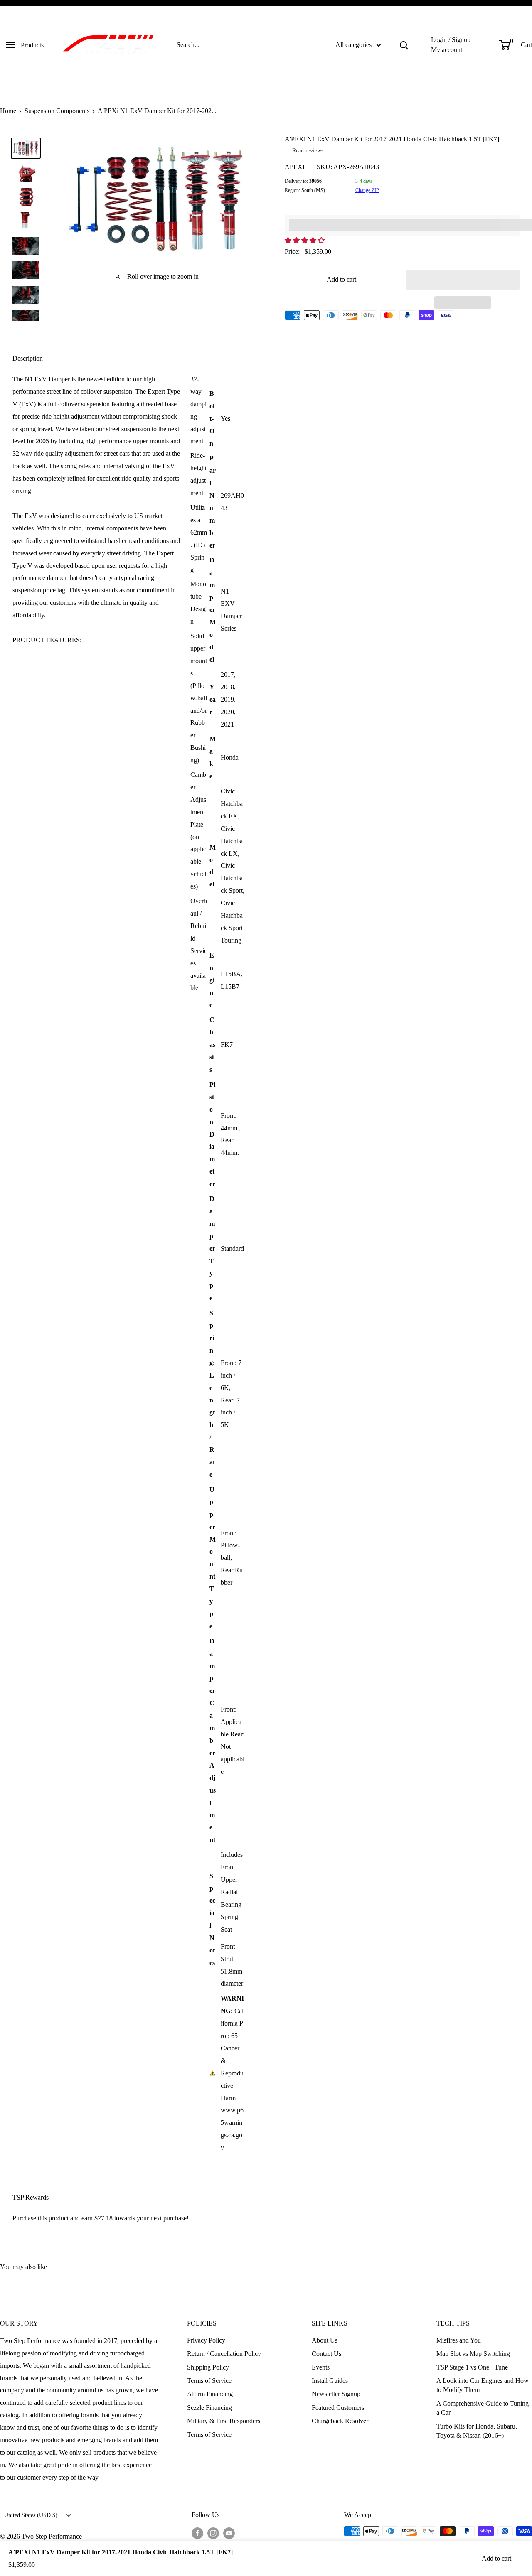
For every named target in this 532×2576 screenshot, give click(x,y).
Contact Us (326, 2354)
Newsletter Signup (336, 2394)
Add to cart (341, 279)
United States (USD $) (31, 2515)
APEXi (295, 167)
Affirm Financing (210, 2394)
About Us (325, 2340)
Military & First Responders (224, 2421)
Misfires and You (459, 2340)
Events (321, 2367)
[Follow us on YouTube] (229, 2532)
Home (8, 111)
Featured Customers (338, 2408)
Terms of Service (209, 2381)
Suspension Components (57, 111)
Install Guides (330, 2381)
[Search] (404, 45)
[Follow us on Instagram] (213, 2532)
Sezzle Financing (209, 2408)
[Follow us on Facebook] (197, 2532)
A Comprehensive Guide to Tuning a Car (483, 2408)
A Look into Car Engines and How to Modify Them (483, 2385)
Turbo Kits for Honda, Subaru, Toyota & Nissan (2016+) (477, 2431)
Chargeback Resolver (340, 2421)
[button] (305, 240)
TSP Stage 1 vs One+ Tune (472, 2367)
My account (447, 50)
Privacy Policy (206, 2340)
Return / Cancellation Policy (224, 2354)
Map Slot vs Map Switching (473, 2354)
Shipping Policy (208, 2367)
